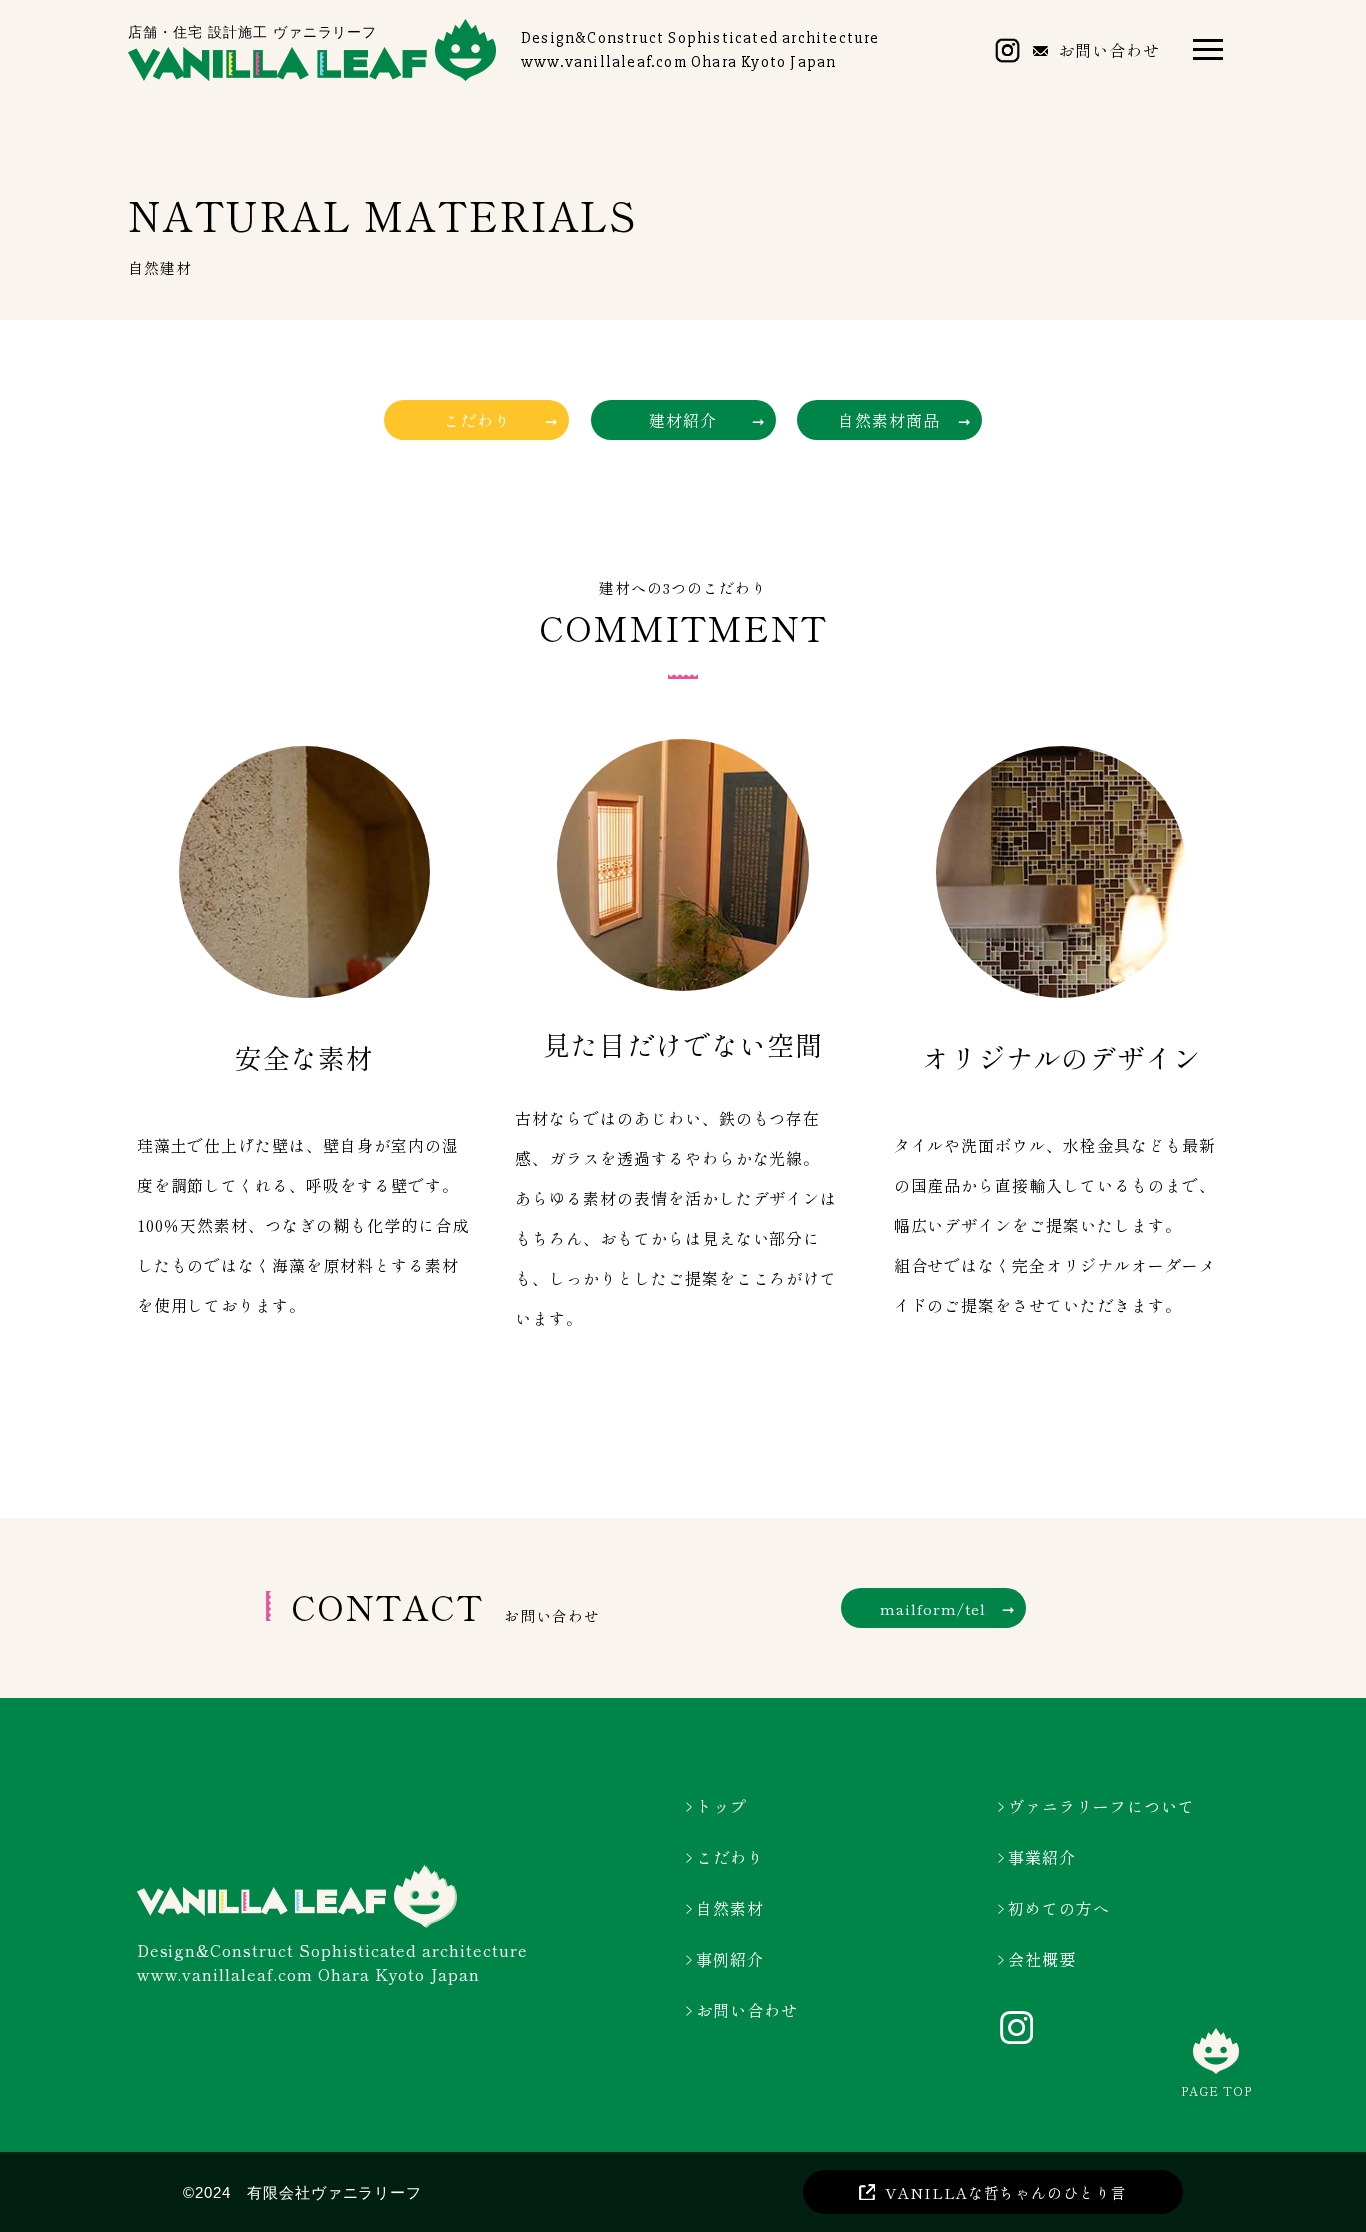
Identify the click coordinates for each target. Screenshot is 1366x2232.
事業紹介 (1042, 1857)
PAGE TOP (1216, 2089)
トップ (721, 1806)
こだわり (730, 1857)
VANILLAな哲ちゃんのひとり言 (1006, 2192)
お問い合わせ (1109, 50)
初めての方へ (1059, 1908)
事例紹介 (730, 1959)
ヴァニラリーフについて (1101, 1806)
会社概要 (1042, 1959)
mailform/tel (933, 1608)
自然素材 (730, 1908)
